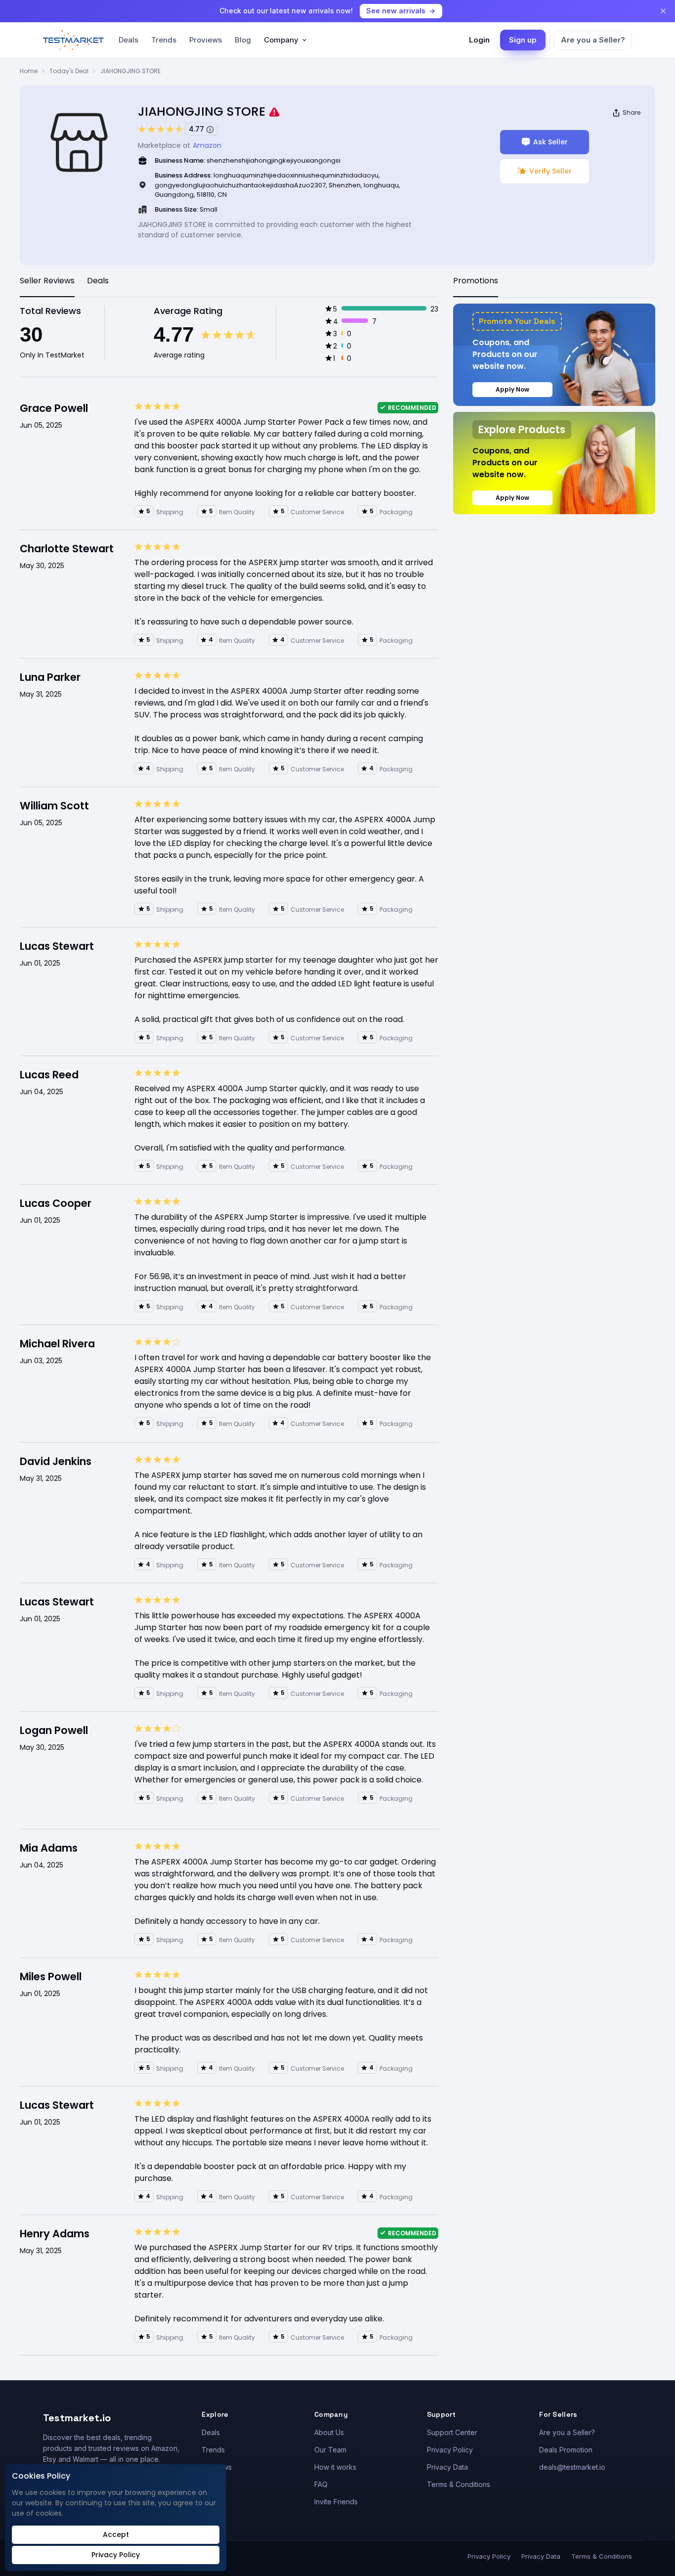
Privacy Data (447, 2467)
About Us (329, 2432)
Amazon (207, 145)
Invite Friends (336, 2502)
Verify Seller (550, 171)
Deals (128, 40)
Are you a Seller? (593, 40)
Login (479, 40)
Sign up (523, 40)
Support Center (452, 2432)
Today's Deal (69, 71)
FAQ (321, 2484)
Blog (243, 40)
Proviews (206, 40)
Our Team (330, 2450)
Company (281, 40)
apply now (512, 389)
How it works (335, 2467)
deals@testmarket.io (572, 2467)
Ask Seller (550, 142)
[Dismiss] (663, 11)
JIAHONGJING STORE (130, 71)
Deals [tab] (98, 281)
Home (29, 71)
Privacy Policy (450, 2450)
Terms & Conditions (459, 2484)
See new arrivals (396, 11)
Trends (164, 40)
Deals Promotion (566, 2450)
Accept (116, 2534)
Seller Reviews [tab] (47, 281)
